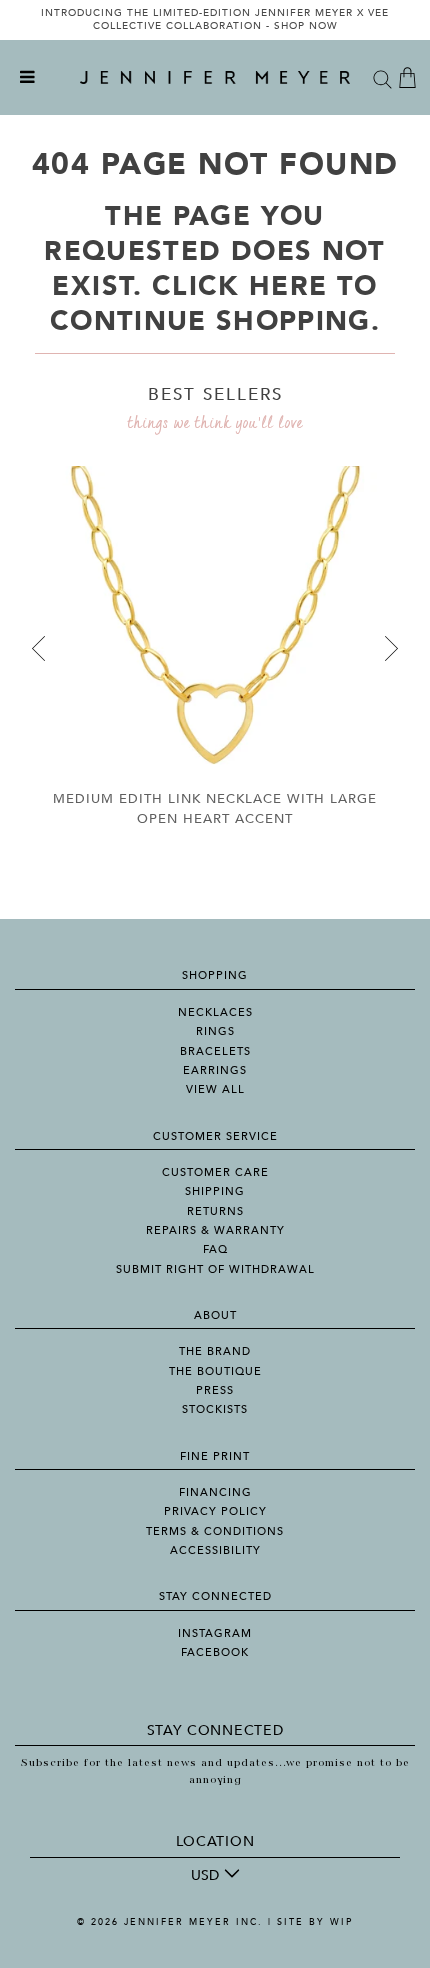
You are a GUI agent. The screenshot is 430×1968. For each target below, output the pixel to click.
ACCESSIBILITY (215, 1550)
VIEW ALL (215, 1089)
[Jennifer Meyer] (215, 78)
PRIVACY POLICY (215, 1511)
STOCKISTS (215, 1409)
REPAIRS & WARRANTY (215, 1230)
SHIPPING (215, 1191)
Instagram (215, 1633)
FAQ (215, 1249)
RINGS (215, 1031)
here (288, 286)
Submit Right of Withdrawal (215, 1269)
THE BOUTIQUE (215, 1371)
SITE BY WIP (315, 1922)
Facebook (215, 1652)
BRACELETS (215, 1051)
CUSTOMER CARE (215, 1172)
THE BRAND (215, 1351)
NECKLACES (215, 1012)
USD (205, 1875)
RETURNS (215, 1211)
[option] (215, 20)
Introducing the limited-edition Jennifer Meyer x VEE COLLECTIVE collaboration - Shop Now (215, 20)
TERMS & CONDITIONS (215, 1531)
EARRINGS (215, 1070)
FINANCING (215, 1492)
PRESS (215, 1390)
